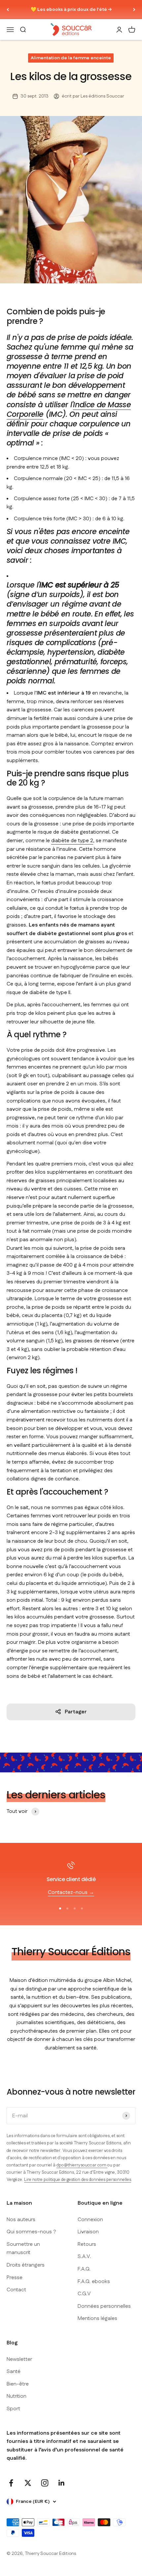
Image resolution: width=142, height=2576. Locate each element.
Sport (13, 2409)
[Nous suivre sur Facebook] (11, 2483)
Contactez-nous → (71, 1892)
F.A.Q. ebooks (94, 2282)
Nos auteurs (21, 2220)
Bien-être (18, 2384)
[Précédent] (8, 10)
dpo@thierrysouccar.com (82, 2165)
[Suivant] (134, 10)
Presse (15, 2278)
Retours (87, 2244)
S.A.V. (84, 2257)
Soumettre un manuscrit (23, 2249)
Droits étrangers (26, 2265)
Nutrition (17, 2396)
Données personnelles (104, 2306)
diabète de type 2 (72, 841)
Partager (76, 1712)
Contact (16, 2290)
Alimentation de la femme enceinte (71, 58)
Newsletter (19, 2359)
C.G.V (84, 2294)
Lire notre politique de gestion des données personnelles (78, 2180)
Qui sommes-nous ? (31, 2232)
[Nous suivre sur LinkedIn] (62, 2483)
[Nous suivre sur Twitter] (28, 2483)
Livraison (88, 2232)
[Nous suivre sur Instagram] (45, 2483)
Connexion (90, 2220)
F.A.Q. (84, 2269)
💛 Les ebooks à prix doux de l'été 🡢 (71, 10)
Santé (14, 2372)
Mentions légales (97, 2318)
